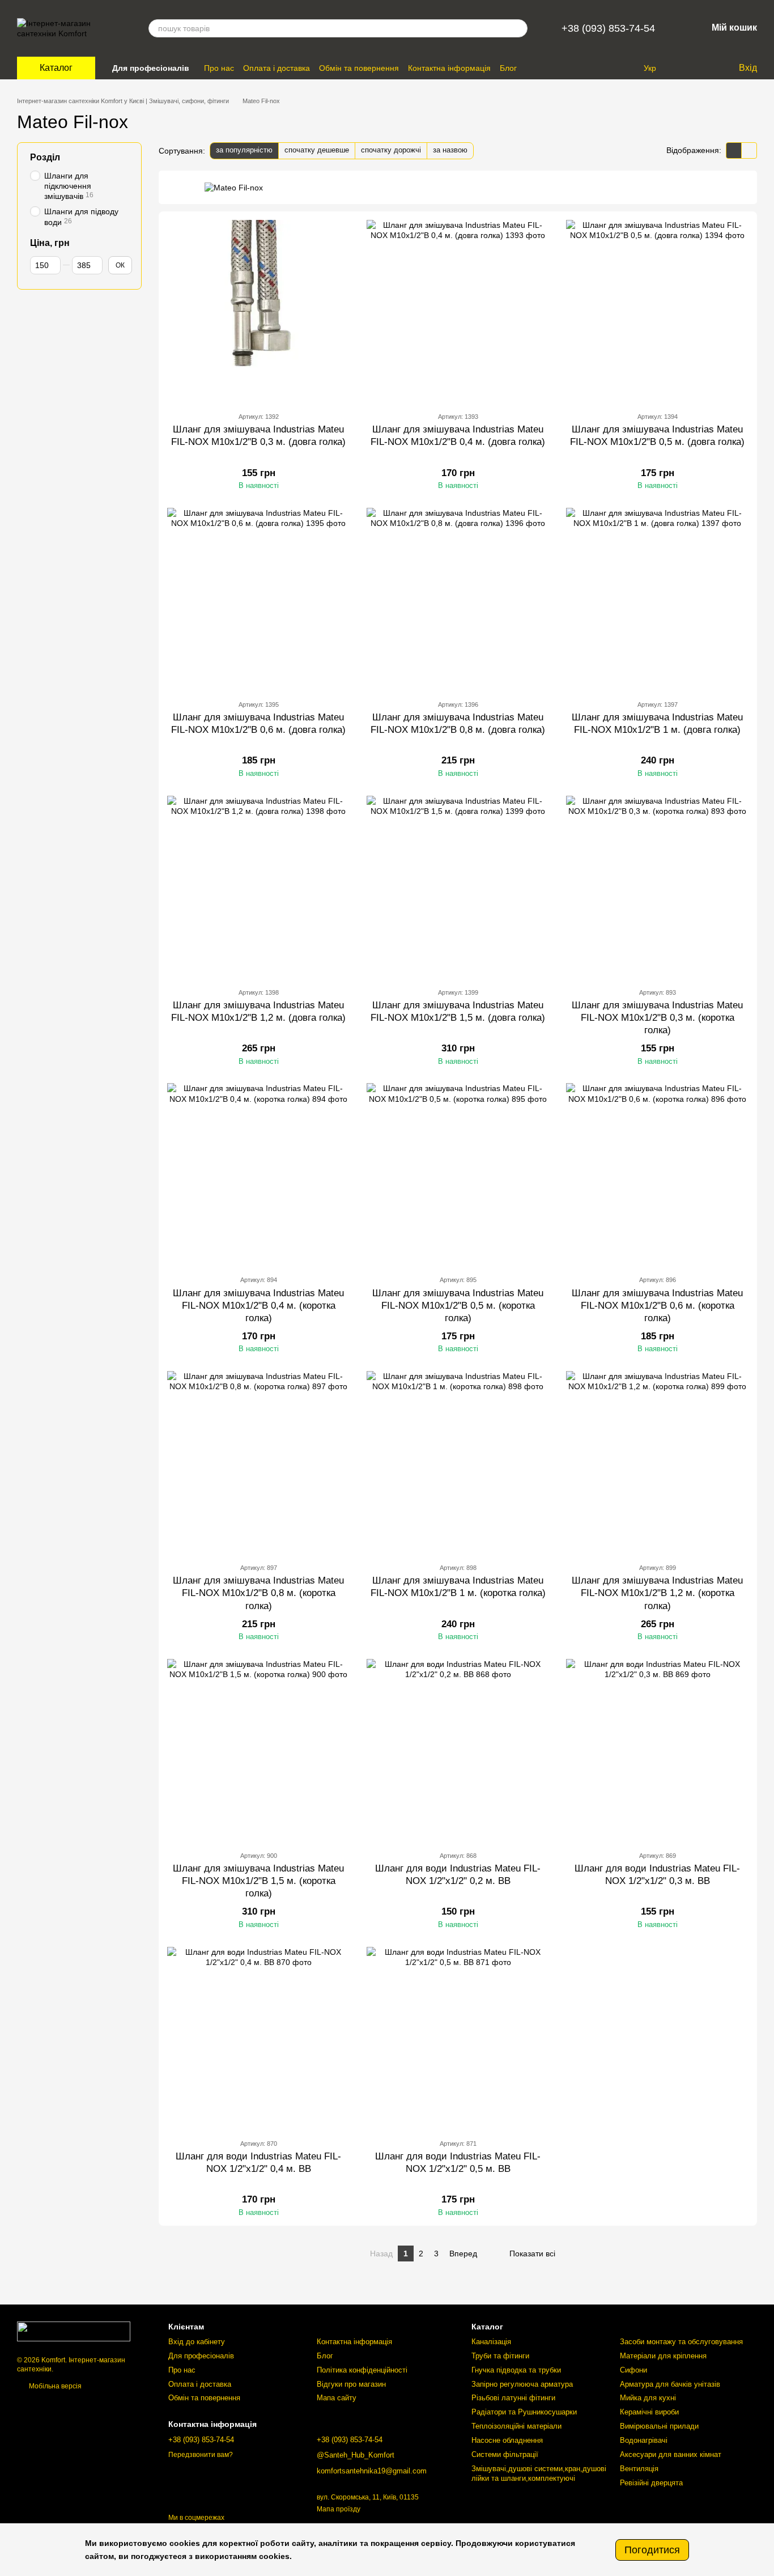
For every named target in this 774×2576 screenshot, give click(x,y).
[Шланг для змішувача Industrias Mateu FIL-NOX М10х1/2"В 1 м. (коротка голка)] (458, 1462)
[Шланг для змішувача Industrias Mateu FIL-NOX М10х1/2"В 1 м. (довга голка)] (657, 599)
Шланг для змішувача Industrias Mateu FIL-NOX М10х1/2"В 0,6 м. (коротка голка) (657, 1306)
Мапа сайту (337, 2398)
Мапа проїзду (339, 2509)
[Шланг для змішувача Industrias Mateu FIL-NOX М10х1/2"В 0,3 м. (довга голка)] (258, 311)
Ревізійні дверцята (651, 2483)
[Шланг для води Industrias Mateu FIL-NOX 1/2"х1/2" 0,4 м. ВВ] (258, 2038)
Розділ (45, 157)
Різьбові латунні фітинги (513, 2398)
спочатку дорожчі (391, 150)
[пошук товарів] (518, 28)
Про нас (219, 68)
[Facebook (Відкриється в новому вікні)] (626, 68)
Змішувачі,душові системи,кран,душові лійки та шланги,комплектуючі (539, 2473)
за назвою (450, 150)
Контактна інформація (449, 68)
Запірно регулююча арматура (522, 2384)
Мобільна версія (54, 2386)
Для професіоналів (151, 68)
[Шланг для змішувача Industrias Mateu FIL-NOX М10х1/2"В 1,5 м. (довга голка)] (458, 887)
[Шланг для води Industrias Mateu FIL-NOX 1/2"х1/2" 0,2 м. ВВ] (458, 1750)
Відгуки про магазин (351, 2384)
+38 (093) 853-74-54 (608, 28)
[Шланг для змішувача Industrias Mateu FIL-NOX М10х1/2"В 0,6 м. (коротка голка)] (657, 1174)
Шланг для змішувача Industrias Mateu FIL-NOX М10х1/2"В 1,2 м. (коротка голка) (657, 1593)
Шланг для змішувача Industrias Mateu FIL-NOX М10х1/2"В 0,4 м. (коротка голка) (258, 1306)
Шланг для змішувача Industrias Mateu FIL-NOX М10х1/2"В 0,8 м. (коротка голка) (258, 1593)
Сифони (633, 2370)
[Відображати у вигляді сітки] (734, 150)
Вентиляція (639, 2469)
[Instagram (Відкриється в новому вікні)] (612, 68)
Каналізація (491, 2342)
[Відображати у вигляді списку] (749, 150)
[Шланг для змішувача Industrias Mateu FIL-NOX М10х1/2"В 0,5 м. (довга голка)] (657, 311)
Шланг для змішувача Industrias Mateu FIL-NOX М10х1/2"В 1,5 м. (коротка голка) (258, 1881)
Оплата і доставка (277, 68)
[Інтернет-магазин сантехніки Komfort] (74, 2331)
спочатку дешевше (317, 150)
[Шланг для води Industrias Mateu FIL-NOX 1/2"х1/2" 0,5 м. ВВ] (458, 2038)
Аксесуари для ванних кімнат (671, 2454)
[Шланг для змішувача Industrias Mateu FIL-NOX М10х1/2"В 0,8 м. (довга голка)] (458, 599)
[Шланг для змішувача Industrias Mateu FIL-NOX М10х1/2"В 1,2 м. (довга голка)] (258, 887)
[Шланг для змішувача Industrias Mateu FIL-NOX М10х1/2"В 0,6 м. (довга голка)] (258, 599)
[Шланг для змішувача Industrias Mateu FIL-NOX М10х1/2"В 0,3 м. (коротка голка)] (657, 887)
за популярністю (244, 150)
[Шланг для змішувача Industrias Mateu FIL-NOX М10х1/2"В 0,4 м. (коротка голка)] (258, 1174)
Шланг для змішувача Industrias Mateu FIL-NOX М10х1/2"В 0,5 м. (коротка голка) (458, 1306)
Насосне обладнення (507, 2440)
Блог (508, 68)
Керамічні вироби (649, 2412)
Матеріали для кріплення (663, 2356)
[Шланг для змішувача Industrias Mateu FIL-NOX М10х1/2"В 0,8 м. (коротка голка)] (258, 1462)
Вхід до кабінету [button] (197, 2342)
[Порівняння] (683, 68)
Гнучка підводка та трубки (516, 2370)
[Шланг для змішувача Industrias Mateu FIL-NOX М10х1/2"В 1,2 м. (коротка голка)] (657, 1462)
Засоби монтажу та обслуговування (681, 2342)
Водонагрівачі (644, 2440)
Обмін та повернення (359, 68)
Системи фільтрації (505, 2454)
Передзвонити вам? (201, 2455)
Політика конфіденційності (362, 2370)
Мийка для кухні (648, 2398)
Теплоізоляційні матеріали (516, 2426)
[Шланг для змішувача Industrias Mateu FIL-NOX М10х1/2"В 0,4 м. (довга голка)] (458, 311)
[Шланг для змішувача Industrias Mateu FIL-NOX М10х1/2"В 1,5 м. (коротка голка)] (258, 1750)
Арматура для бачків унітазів (670, 2384)
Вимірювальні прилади (659, 2426)
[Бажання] (706, 68)
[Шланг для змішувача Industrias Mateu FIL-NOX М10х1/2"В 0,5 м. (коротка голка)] (458, 1174)
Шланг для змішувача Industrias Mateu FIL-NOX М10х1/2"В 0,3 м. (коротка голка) (657, 1018)
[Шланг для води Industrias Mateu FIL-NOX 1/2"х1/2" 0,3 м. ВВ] (657, 1750)
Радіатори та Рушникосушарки (524, 2412)
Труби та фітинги (500, 2356)
